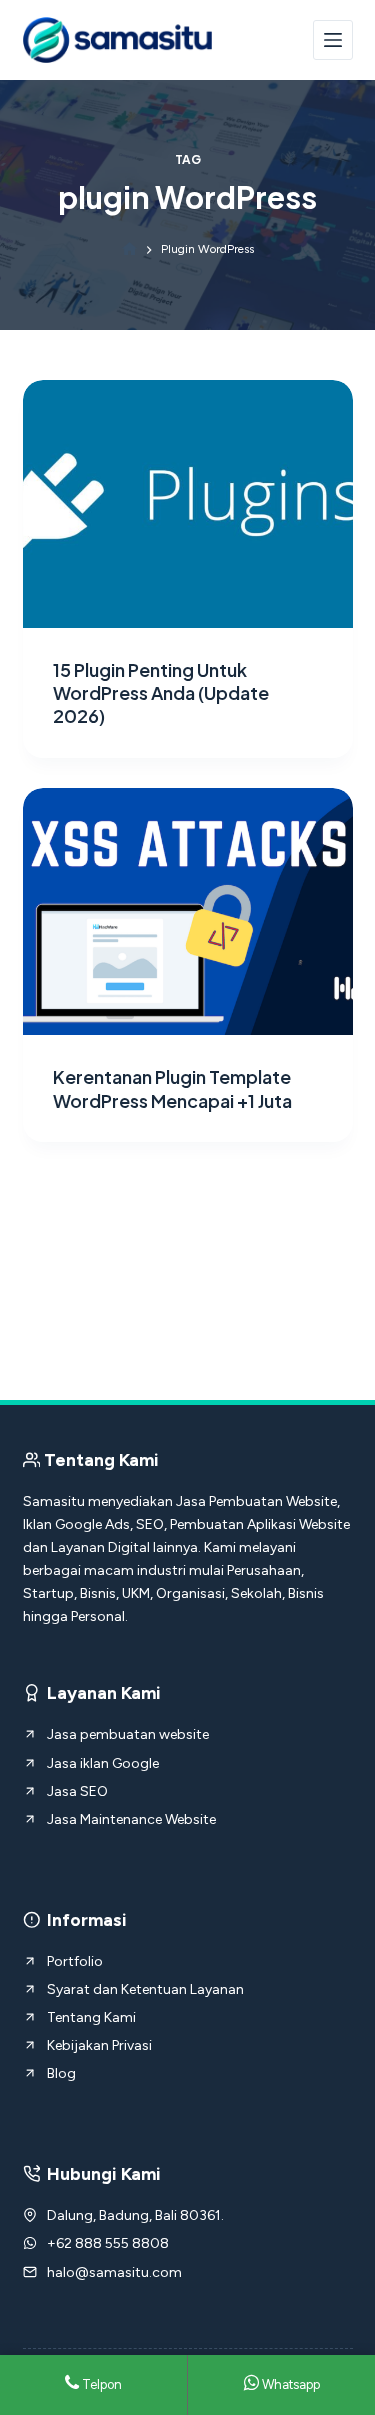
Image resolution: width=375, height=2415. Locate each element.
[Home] (129, 249)
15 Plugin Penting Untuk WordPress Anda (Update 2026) (161, 693)
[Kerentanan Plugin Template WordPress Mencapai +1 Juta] (188, 912)
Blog (61, 2073)
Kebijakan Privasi (99, 2045)
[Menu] (333, 40)
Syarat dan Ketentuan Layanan (145, 1989)
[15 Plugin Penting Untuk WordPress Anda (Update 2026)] (188, 504)
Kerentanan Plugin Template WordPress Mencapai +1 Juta (172, 1088)
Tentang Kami (91, 2017)
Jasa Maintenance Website (131, 1819)
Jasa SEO (77, 1791)
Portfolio (75, 1961)
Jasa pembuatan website (128, 1734)
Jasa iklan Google (103, 1763)
